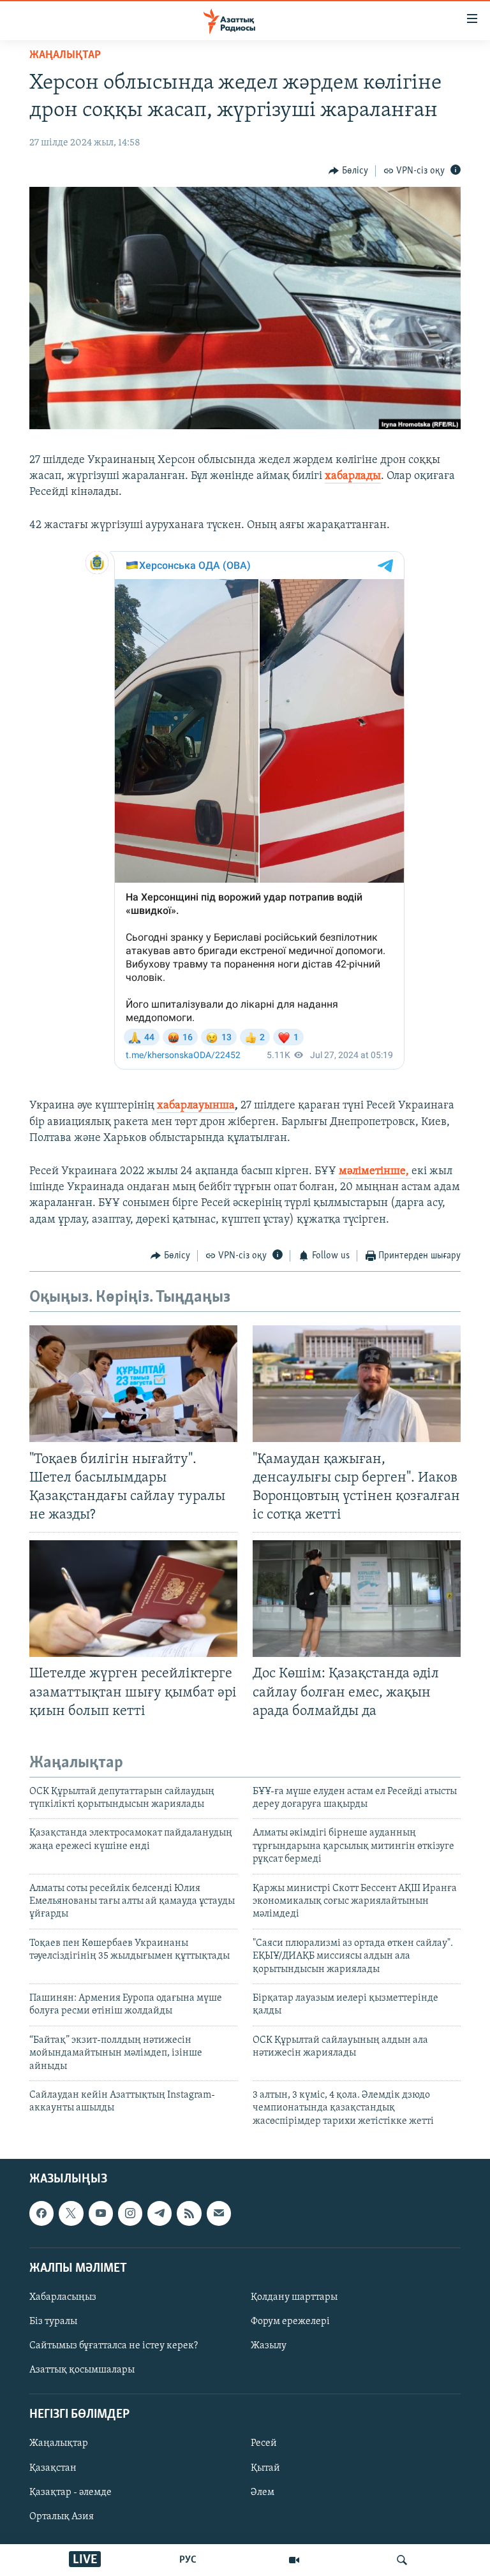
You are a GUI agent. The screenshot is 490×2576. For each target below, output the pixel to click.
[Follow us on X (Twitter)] (71, 2213)
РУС (188, 2560)
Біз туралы (53, 2322)
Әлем (263, 2492)
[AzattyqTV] (294, 2560)
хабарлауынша (196, 1106)
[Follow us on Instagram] (130, 2213)
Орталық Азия (62, 2517)
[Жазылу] (219, 2213)
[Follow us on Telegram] (160, 2213)
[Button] (348, 171)
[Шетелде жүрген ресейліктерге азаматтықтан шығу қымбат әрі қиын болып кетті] (133, 1599)
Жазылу (269, 2346)
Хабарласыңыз (63, 2297)
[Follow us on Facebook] (41, 2213)
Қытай (265, 2468)
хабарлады (353, 476)
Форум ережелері (290, 2322)
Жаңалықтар (59, 2444)
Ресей (264, 2444)
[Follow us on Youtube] (101, 2213)
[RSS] (189, 2213)
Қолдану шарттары (294, 2297)
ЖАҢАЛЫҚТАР (65, 55)
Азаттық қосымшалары (82, 2370)
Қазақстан (53, 2468)
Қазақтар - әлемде (71, 2492)
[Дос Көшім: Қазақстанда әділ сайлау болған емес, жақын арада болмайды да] (357, 1599)
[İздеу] (402, 2560)
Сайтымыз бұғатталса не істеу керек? (114, 2346)
